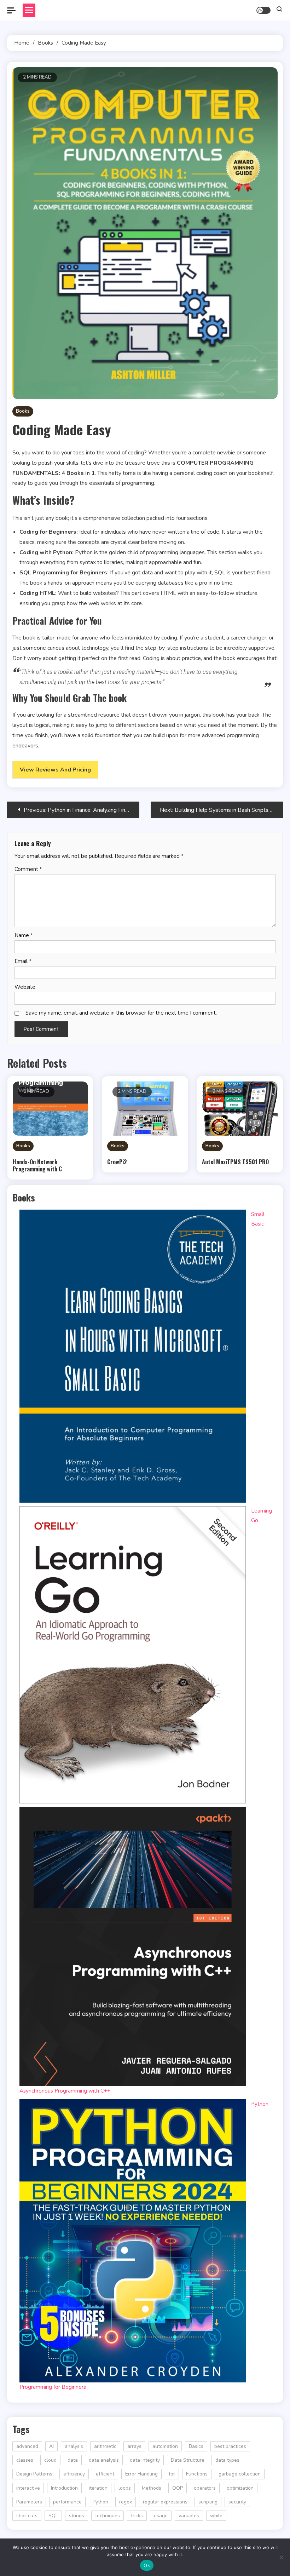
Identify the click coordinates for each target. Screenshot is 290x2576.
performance (67, 2502)
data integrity (145, 2460)
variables (189, 2516)
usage (161, 2516)
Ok (147, 2565)
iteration (98, 2488)
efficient (105, 2474)
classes (25, 2460)
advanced (27, 2446)
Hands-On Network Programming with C (37, 1165)
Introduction (64, 2488)
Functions (197, 2474)
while (216, 2516)
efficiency (74, 2474)
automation (165, 2446)
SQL (53, 2516)
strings (77, 2516)
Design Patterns (34, 2474)
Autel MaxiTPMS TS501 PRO (235, 1162)
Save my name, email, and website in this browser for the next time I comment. (121, 1013)
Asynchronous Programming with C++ (65, 2091)
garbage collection (240, 2474)
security (237, 2502)
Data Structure (188, 2460)
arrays (134, 2446)
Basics (196, 2446)
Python (100, 2502)
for (172, 2474)
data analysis (104, 2460)
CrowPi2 (117, 1162)
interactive (28, 2488)
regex (126, 2502)
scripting (208, 2502)
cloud (50, 2460)
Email (23, 961)
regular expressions (165, 2502)
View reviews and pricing (55, 770)
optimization (240, 2488)
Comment (28, 869)
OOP (178, 2488)
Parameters (29, 2502)
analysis (74, 2446)
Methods (152, 2488)
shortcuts (27, 2516)
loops (125, 2488)
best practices (230, 2446)
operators (205, 2488)
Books (23, 411)
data (73, 2460)
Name (24, 935)
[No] (281, 2557)
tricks (137, 2516)
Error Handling (141, 2474)
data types (227, 2460)
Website (25, 987)
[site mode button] (263, 10)
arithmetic (105, 2446)
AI (51, 2446)
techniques (108, 2516)
